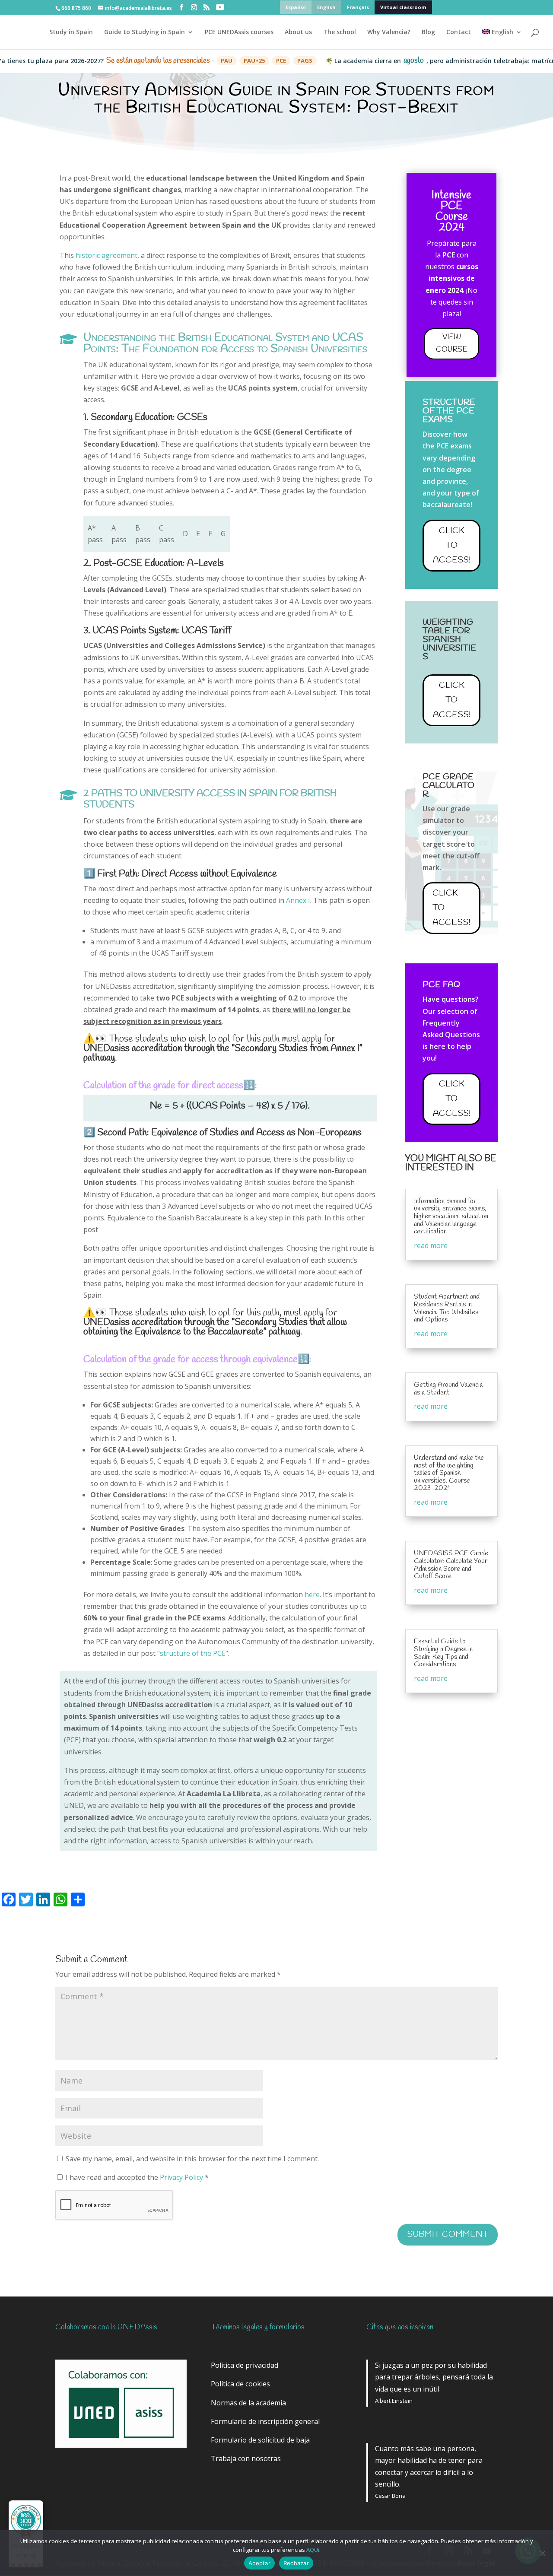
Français (358, 7)
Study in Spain (71, 32)
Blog (428, 32)
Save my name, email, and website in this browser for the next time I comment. (192, 2159)
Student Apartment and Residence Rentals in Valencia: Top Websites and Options (447, 1308)
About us (298, 32)
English (326, 7)
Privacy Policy (182, 2177)
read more (431, 1245)
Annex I (298, 900)
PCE (241, 60)
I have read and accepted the (137, 2177)
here (312, 1595)
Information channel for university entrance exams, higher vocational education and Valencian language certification (451, 1216)
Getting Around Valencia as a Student (448, 1389)
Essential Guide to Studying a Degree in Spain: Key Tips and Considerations (443, 1653)
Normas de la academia (248, 2403)
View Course (451, 343)
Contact (459, 32)
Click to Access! (452, 545)
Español (296, 7)
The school (340, 32)
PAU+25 (215, 60)
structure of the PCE (193, 1653)
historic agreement (106, 255)
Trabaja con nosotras (246, 2458)
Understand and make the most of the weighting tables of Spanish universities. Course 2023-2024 (449, 1473)
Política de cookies (240, 2384)
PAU (187, 60)
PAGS (265, 60)
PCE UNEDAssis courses (239, 32)
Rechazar (296, 2563)
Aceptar (259, 2563)
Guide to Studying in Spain (145, 32)
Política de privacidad (245, 2365)
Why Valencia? (389, 32)
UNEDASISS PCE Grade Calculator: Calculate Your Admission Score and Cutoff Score (451, 1565)
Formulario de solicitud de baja (260, 2440)
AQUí (313, 2550)
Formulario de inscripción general (265, 2421)
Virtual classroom (403, 7)
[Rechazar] (542, 2553)
